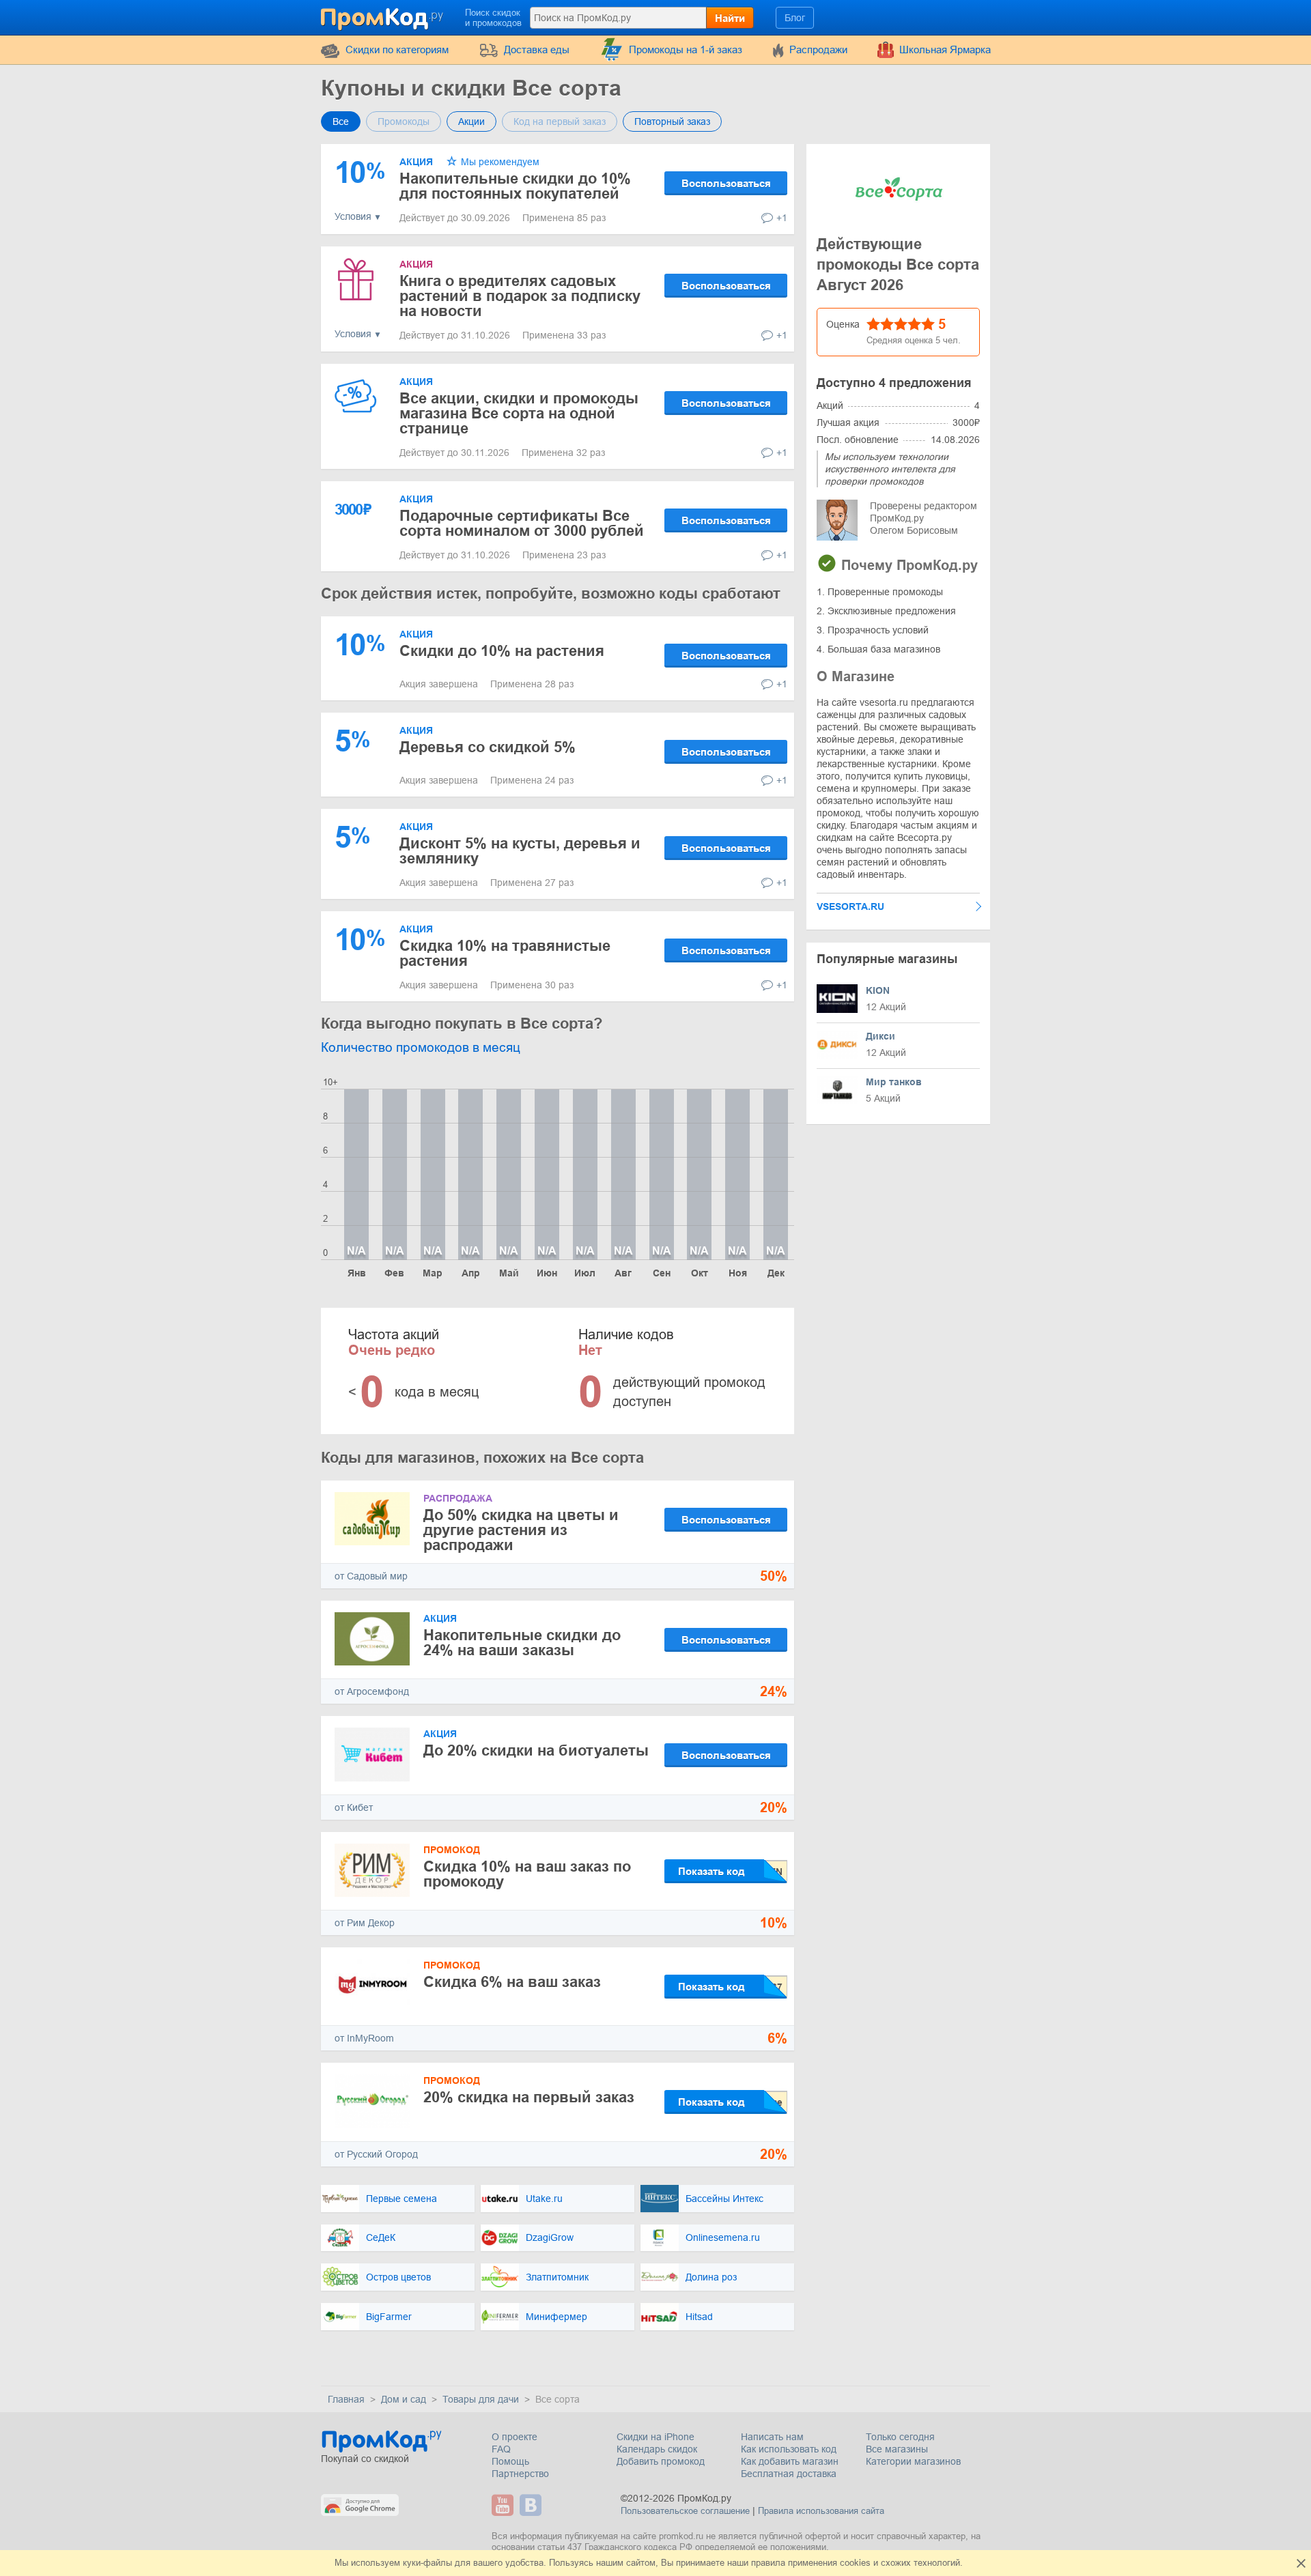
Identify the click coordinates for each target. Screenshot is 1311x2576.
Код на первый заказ (560, 121)
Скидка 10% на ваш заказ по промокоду (527, 1874)
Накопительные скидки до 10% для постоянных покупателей (515, 186)
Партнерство (520, 2474)
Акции (471, 121)
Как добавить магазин (790, 2461)
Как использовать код (789, 2449)
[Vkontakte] (532, 2505)
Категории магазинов (913, 2461)
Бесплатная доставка (789, 2474)
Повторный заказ (672, 121)
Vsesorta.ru (850, 906)
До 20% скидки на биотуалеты (536, 1750)
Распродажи (818, 49)
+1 (782, 218)
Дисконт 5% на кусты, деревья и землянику (520, 851)
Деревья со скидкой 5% (488, 747)
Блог (795, 18)
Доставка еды (537, 49)
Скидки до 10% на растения (502, 651)
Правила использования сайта (821, 2511)
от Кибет (354, 1807)
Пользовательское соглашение (685, 2511)
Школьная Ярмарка (945, 49)
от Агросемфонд (372, 1691)
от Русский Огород (376, 2154)
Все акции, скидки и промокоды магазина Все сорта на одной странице (519, 413)
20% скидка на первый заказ (529, 2097)
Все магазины (897, 2449)
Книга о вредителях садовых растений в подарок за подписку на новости (520, 296)
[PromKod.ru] (383, 16)
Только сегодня (900, 2437)
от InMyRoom (364, 2038)
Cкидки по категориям (397, 49)
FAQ (501, 2449)
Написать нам (772, 2437)
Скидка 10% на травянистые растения (505, 953)
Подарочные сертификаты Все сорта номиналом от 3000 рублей (522, 523)
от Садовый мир (371, 1576)
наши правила (756, 2563)
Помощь (510, 2461)
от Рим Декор (365, 1923)
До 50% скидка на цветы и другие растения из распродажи (521, 1530)
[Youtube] (504, 2505)
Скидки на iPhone (655, 2437)
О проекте (514, 2437)
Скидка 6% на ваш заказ (512, 1982)
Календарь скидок (657, 2449)
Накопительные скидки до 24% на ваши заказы (522, 1643)
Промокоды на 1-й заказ (686, 49)
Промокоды (404, 121)
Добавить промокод (661, 2461)
